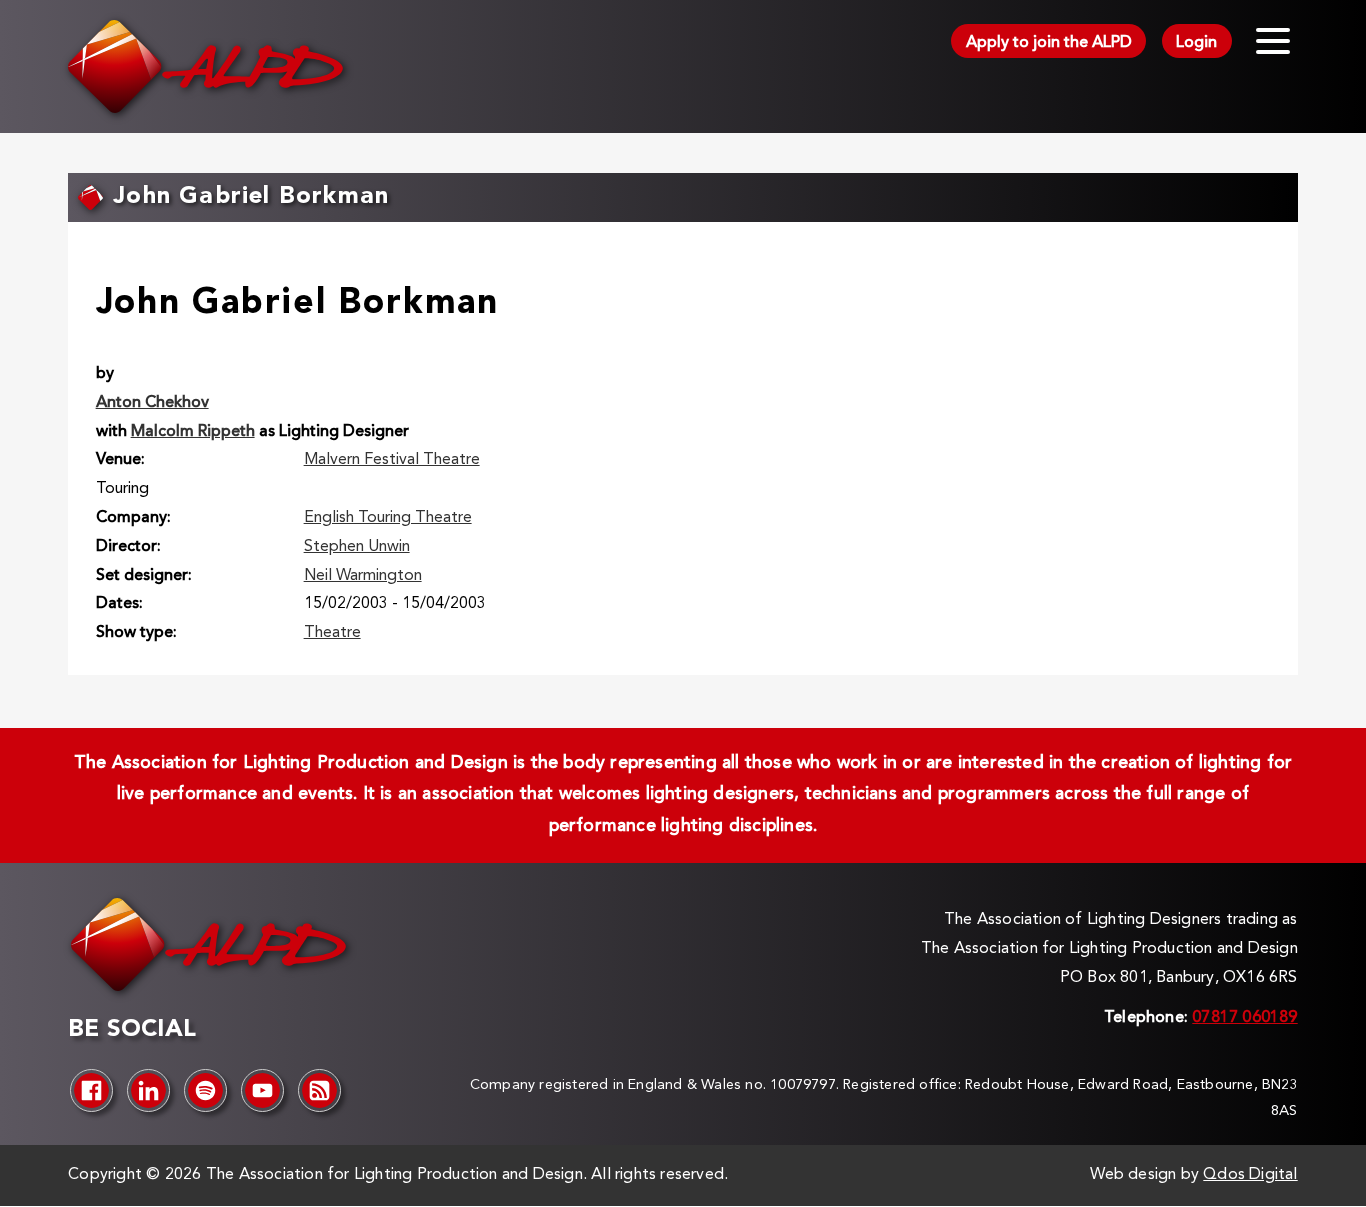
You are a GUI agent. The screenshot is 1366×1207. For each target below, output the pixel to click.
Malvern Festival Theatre (392, 460)
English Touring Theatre (388, 518)
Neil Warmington (363, 576)
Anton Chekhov (152, 403)
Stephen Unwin (357, 547)
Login (1196, 43)
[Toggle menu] (1273, 41)
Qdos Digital (1250, 1175)
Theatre (332, 633)
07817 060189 (1244, 1018)
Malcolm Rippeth (193, 432)
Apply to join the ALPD (1049, 43)
